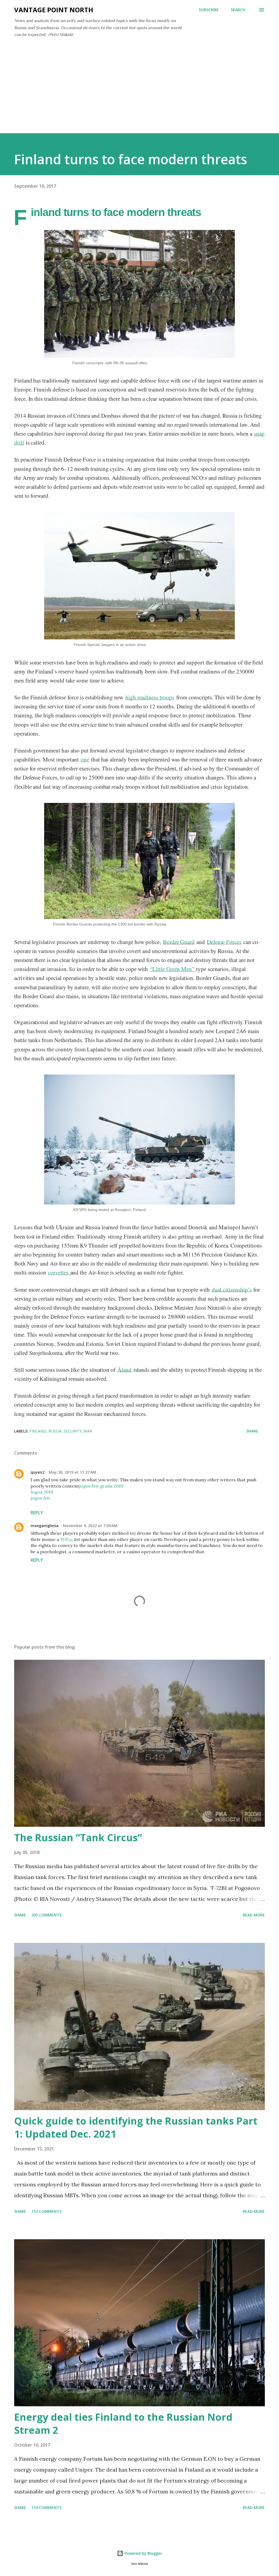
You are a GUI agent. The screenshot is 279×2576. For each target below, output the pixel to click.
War (88, 1431)
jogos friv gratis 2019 (101, 1486)
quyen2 (37, 1472)
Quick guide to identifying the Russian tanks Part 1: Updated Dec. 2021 (136, 2127)
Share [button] (252, 1431)
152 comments (46, 2211)
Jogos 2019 (42, 1492)
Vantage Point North (54, 10)
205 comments (46, 1915)
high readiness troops (150, 697)
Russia (55, 1431)
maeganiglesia (45, 1526)
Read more (254, 1915)
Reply (37, 1513)
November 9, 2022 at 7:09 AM (90, 1526)
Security (73, 1431)
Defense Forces (224, 942)
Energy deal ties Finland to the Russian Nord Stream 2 (123, 2424)
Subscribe (209, 10)
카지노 (67, 1539)
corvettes (59, 1272)
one (85, 759)
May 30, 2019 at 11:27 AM (72, 1472)
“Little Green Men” (173, 969)
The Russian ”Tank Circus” (78, 1838)
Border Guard (179, 942)
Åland (125, 1370)
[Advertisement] (139, 92)
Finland (38, 1431)
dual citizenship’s (232, 1289)
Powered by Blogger (143, 2553)
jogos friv (40, 1498)
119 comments (46, 2507)
